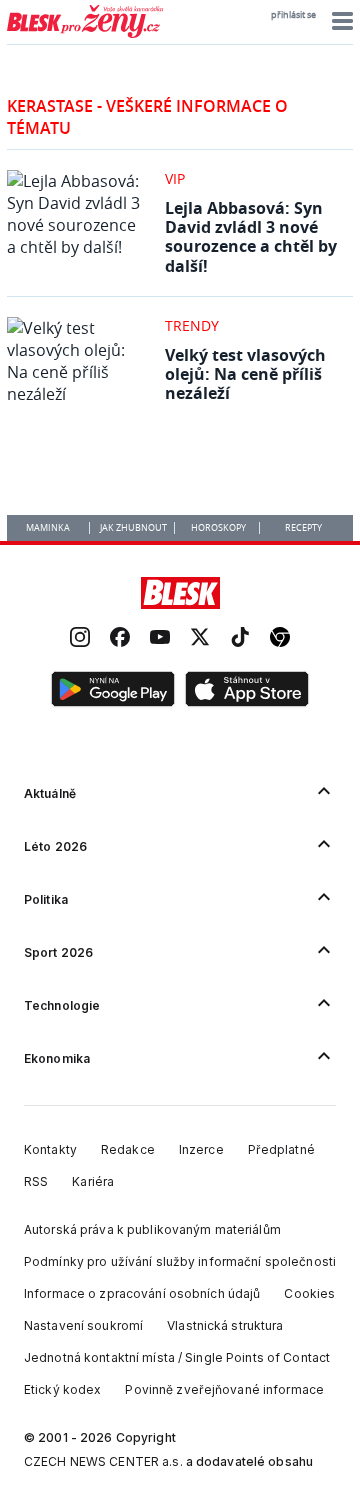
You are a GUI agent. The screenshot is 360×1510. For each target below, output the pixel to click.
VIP (175, 178)
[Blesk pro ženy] (85, 34)
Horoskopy (218, 528)
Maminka (48, 528)
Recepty (303, 528)
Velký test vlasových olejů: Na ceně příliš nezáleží (245, 374)
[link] (80, 639)
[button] (339, 21)
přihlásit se (293, 15)
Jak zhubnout (133, 528)
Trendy (192, 325)
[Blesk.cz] (180, 593)
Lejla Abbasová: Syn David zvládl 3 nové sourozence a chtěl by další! (251, 237)
